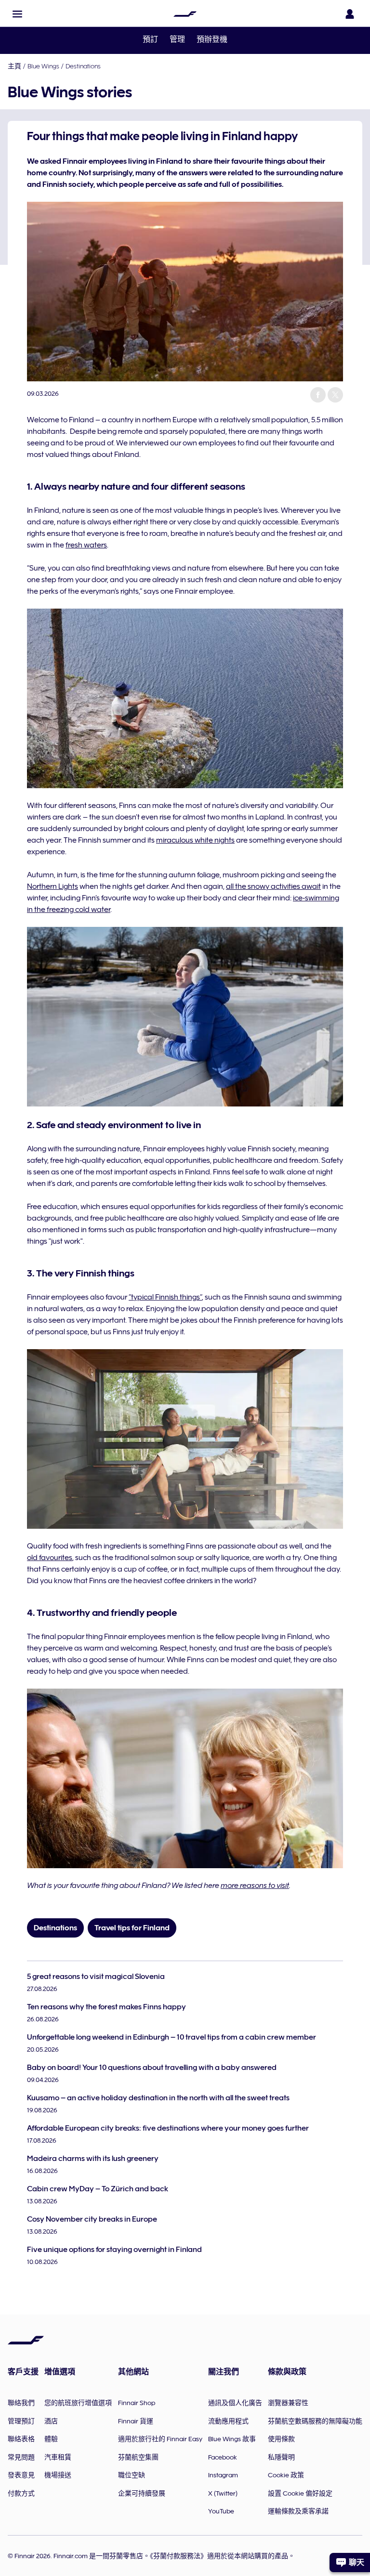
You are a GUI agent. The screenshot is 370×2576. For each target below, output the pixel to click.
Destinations (83, 66)
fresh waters (86, 545)
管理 (177, 39)
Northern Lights (53, 886)
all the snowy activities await (273, 886)
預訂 (150, 39)
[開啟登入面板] (350, 14)
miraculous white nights (195, 840)
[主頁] (185, 14)
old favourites (50, 1558)
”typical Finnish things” (165, 1297)
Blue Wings (43, 66)
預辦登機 (212, 39)
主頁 (14, 66)
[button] (17, 14)
